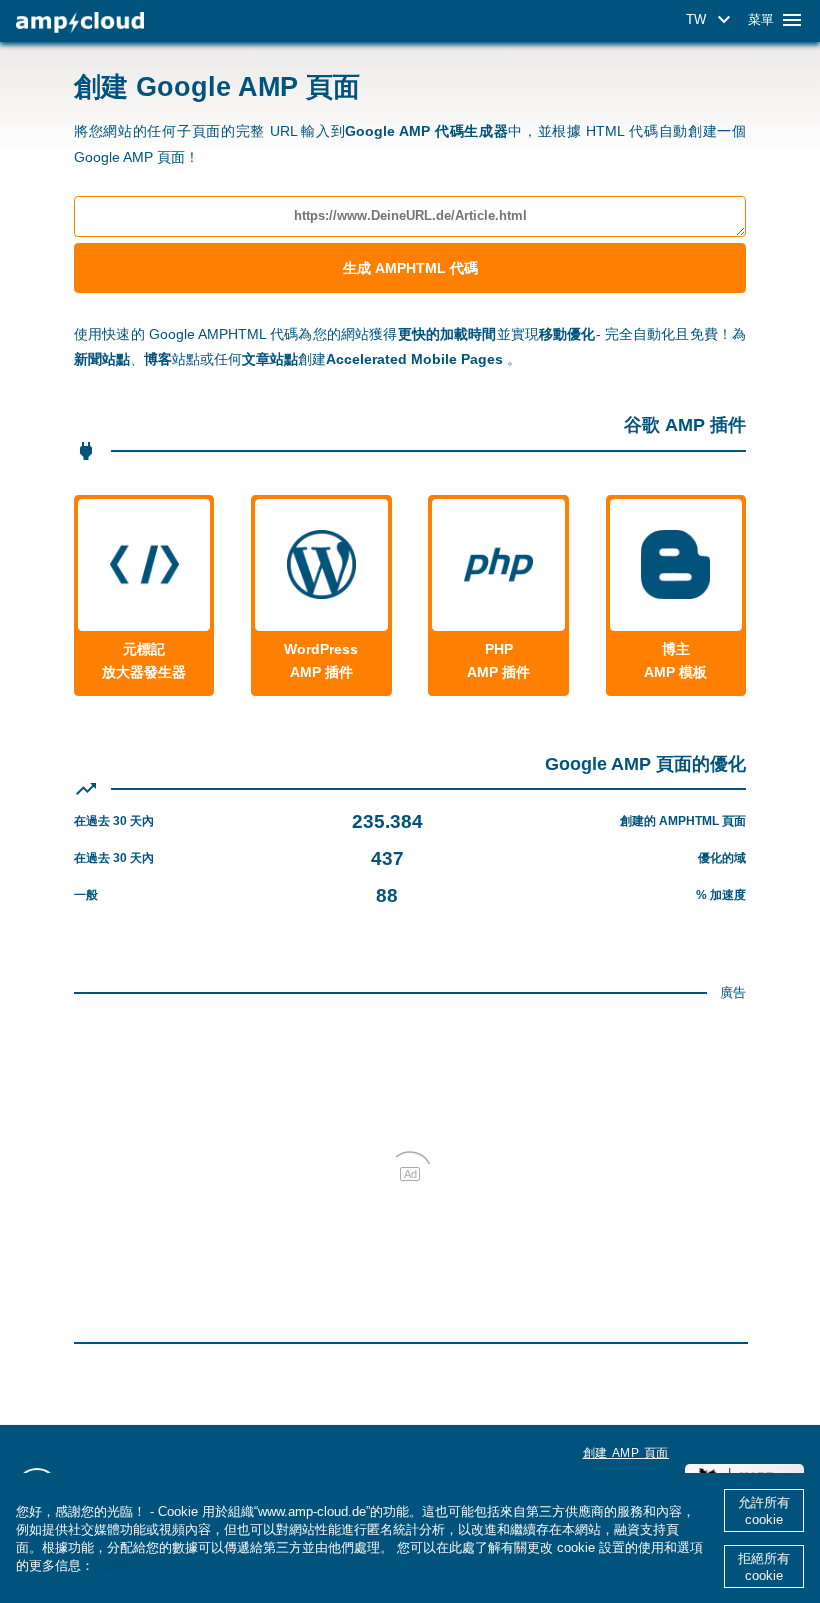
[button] (711, 20)
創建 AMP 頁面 (626, 1453)
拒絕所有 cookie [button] (764, 1567)
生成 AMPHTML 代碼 (410, 268)
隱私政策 (120, 1565)
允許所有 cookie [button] (764, 1511)
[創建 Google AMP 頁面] (80, 22)
